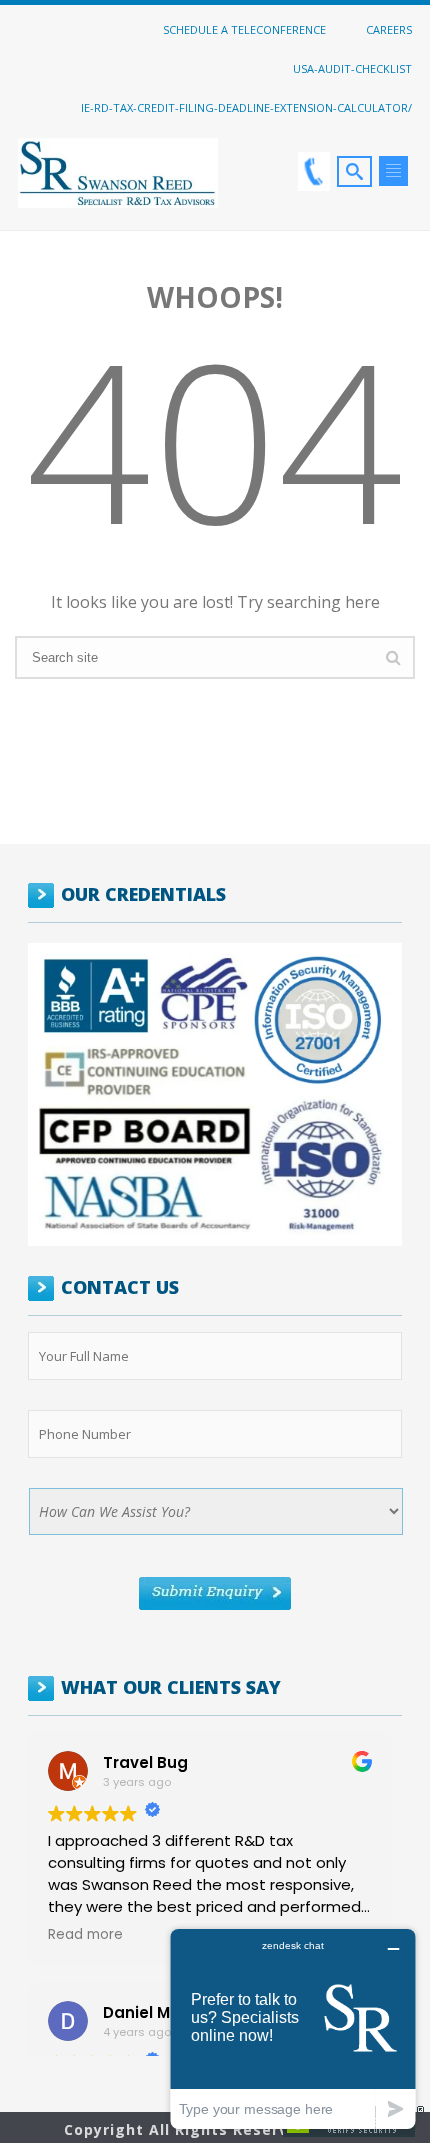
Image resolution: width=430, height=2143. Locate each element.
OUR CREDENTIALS (143, 894)
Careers (389, 29)
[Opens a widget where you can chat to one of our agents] (293, 2028)
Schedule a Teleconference (244, 29)
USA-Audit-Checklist (352, 68)
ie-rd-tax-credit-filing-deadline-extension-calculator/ (246, 107)
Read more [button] (85, 1935)
